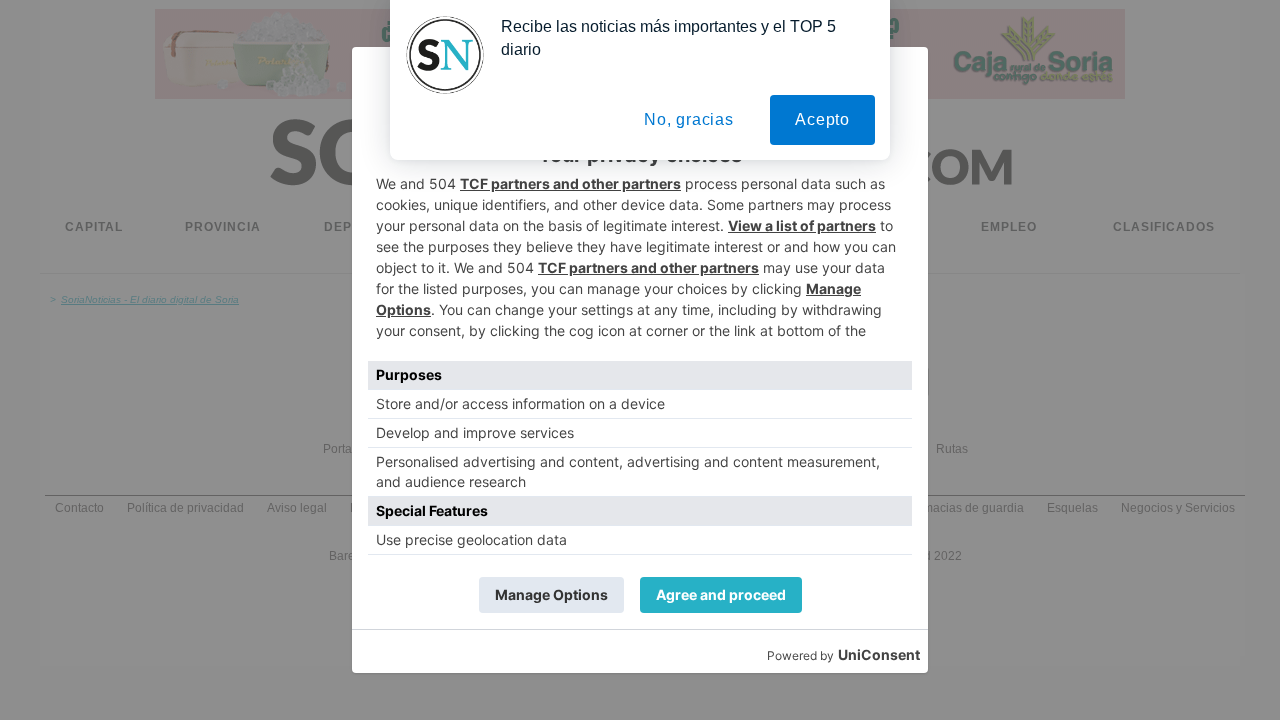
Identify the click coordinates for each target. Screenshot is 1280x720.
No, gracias (689, 119)
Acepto (822, 119)
